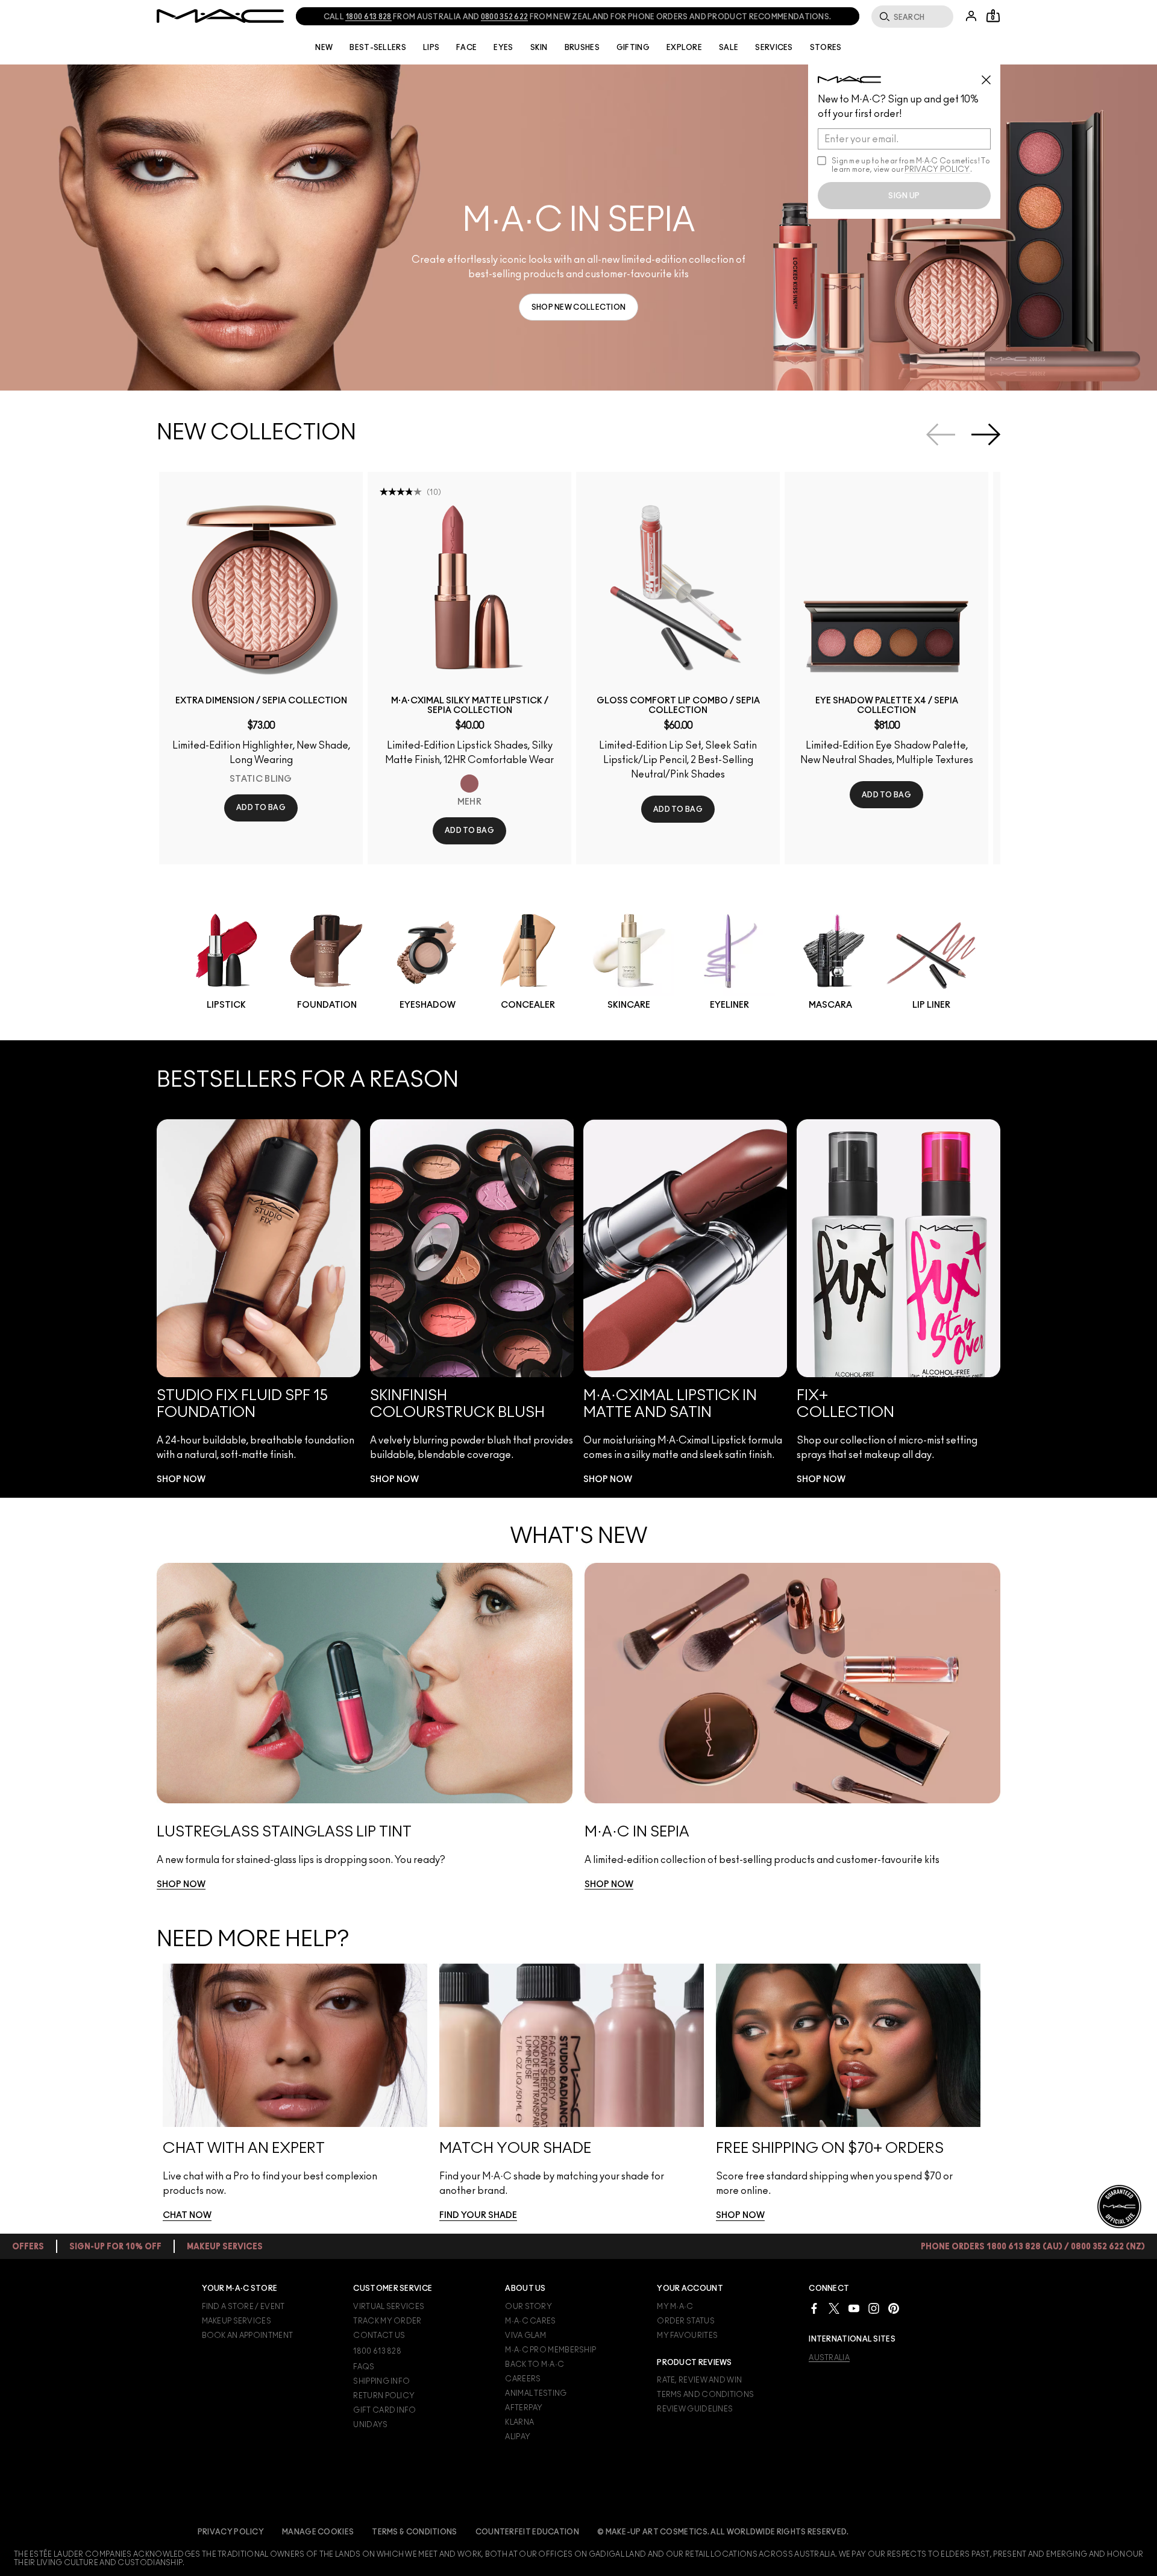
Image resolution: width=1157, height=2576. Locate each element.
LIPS (431, 48)
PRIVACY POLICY (937, 169)
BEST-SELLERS (378, 48)
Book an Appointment (248, 2336)
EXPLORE (684, 48)
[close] (991, 75)
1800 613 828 (377, 2351)
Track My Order (387, 2321)
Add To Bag (261, 808)
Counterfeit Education (527, 2532)
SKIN (539, 48)
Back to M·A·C (535, 2364)
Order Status (686, 2321)
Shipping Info (381, 2381)
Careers (523, 2379)
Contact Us (379, 2336)
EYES (503, 48)
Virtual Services (389, 2307)
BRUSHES (582, 48)
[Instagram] (874, 2308)
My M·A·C (675, 2307)
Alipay (518, 2437)
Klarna (519, 2422)
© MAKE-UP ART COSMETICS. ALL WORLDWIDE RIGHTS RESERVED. (723, 2532)
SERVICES (774, 48)
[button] (578, 228)
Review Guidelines (695, 2409)
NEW (324, 48)
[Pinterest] (894, 2308)
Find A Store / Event (243, 2307)
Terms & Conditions (414, 2532)
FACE (466, 48)
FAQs (364, 2367)
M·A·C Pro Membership (550, 2350)
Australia (829, 2358)
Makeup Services (237, 2321)
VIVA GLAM (525, 2336)
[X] (834, 2308)
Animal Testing (536, 2393)
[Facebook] (814, 2308)
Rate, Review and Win (699, 2380)
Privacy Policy (231, 2532)
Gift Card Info (384, 2410)
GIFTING (633, 48)
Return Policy (384, 2396)
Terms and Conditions (705, 2395)
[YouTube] (854, 2308)
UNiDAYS (370, 2425)
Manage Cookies (318, 2532)
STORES (826, 48)
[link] (579, 307)
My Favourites (687, 2336)
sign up (904, 196)
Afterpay (524, 2408)
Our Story (528, 2307)
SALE (729, 48)
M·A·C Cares (530, 2321)
